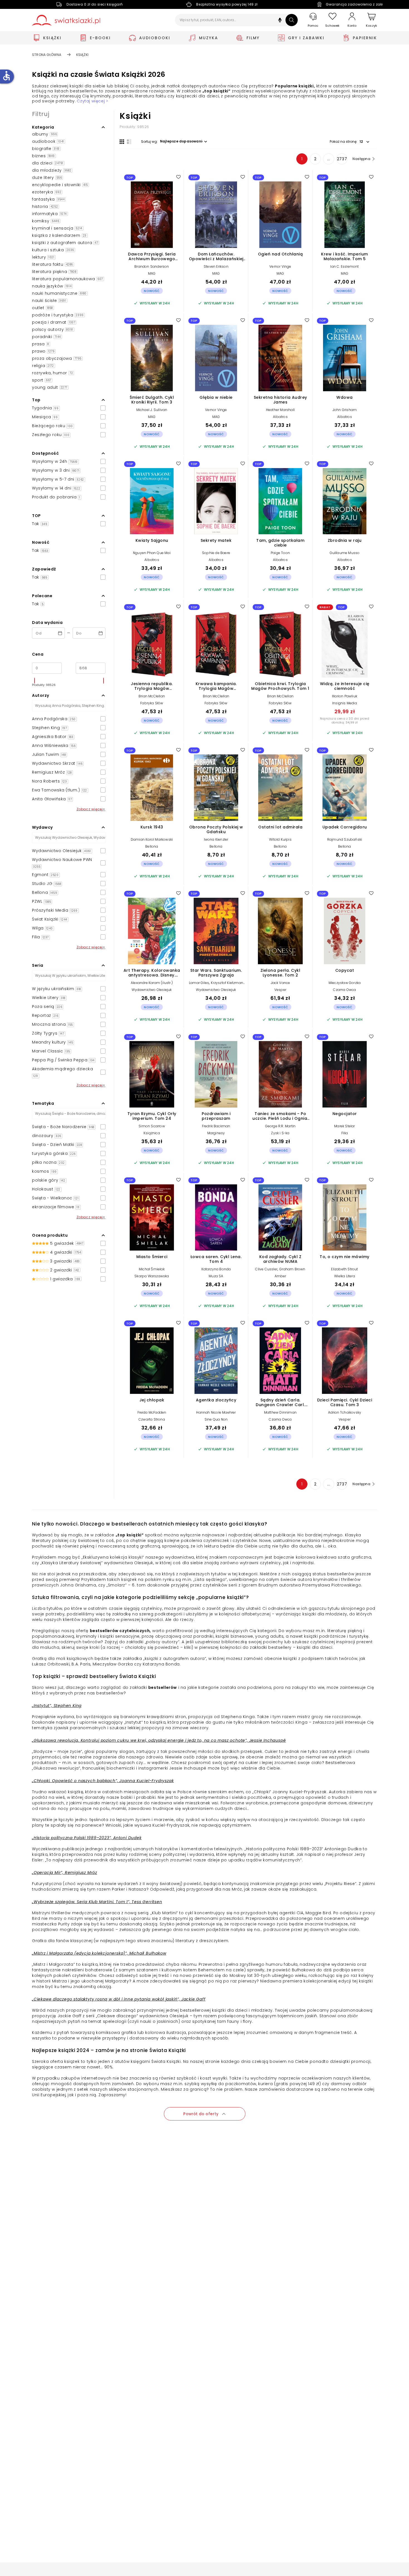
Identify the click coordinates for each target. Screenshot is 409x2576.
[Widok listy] (129, 142)
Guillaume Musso (345, 553)
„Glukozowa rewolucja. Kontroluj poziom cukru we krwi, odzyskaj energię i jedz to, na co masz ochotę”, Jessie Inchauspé (159, 1740)
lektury (43, 257)
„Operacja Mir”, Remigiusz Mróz (65, 1873)
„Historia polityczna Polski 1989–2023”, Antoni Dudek (87, 1838)
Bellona (152, 846)
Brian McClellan (152, 696)
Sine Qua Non (216, 1419)
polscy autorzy (53, 329)
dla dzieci (48, 163)
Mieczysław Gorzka (345, 983)
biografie (46, 149)
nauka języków (52, 286)
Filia (345, 1133)
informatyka (49, 214)
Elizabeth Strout (344, 1269)
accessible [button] (6, 76)
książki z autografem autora (65, 243)
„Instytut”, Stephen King (57, 1706)
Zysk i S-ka (280, 1133)
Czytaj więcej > (92, 101)
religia (43, 366)
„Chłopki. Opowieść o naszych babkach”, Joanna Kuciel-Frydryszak (103, 1781)
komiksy (46, 221)
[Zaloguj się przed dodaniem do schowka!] (178, 177)
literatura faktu (52, 264)
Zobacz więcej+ (91, 809)
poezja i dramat (54, 322)
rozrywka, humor (52, 373)
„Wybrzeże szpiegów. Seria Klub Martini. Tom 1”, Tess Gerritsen (97, 1902)
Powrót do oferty (201, 2114)
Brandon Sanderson (152, 266)
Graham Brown (292, 1269)
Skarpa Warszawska (152, 1276)
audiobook (48, 141)
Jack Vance (280, 983)
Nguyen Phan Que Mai (152, 553)
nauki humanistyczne (59, 293)
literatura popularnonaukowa (67, 279)
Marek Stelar (344, 1126)
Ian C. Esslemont (344, 266)
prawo (43, 351)
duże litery (47, 178)
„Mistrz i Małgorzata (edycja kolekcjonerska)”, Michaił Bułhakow (99, 1953)
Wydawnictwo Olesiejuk (152, 990)
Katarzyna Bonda (216, 1269)
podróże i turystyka (58, 315)
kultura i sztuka (53, 250)
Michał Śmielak (152, 1269)
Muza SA (216, 1276)
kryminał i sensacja (57, 228)
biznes (43, 156)
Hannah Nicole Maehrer (216, 1412)
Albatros (280, 417)
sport (42, 380)
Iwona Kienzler (216, 839)
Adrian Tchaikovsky (345, 1412)
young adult (50, 387)
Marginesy (216, 1133)
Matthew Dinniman (280, 1412)
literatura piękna (54, 272)
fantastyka (48, 199)
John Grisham (345, 410)
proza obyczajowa (57, 358)
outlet (42, 308)
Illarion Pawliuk (345, 696)
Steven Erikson (216, 266)
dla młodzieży (52, 170)
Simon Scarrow (152, 1126)
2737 (342, 159)
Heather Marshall (280, 410)
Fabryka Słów (152, 703)
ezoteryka (47, 192)
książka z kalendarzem (59, 235)
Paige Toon (280, 553)
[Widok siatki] (122, 142)
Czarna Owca (344, 990)
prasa (40, 344)
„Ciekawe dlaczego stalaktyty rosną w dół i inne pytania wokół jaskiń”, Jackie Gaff (119, 1999)
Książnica (152, 1133)
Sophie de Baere (216, 553)
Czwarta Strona (152, 1419)
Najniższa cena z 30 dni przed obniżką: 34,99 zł (345, 720)
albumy (44, 134)
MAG (152, 273)
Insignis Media (345, 703)
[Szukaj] (292, 20)
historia (45, 206)
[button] (280, 21)
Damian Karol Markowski (152, 839)
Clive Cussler (266, 1269)
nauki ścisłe (49, 301)
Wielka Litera (345, 1276)
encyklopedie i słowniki (60, 185)
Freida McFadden (152, 1412)
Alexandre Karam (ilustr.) (152, 983)
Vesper (280, 990)
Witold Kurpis (280, 839)
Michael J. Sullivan (152, 410)
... (329, 159)
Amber (280, 1276)
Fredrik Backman (216, 1126)
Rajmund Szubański (345, 839)
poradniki (46, 337)
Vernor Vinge (280, 266)
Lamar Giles (199, 983)
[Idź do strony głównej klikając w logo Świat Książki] (66, 20)
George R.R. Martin (280, 1126)
